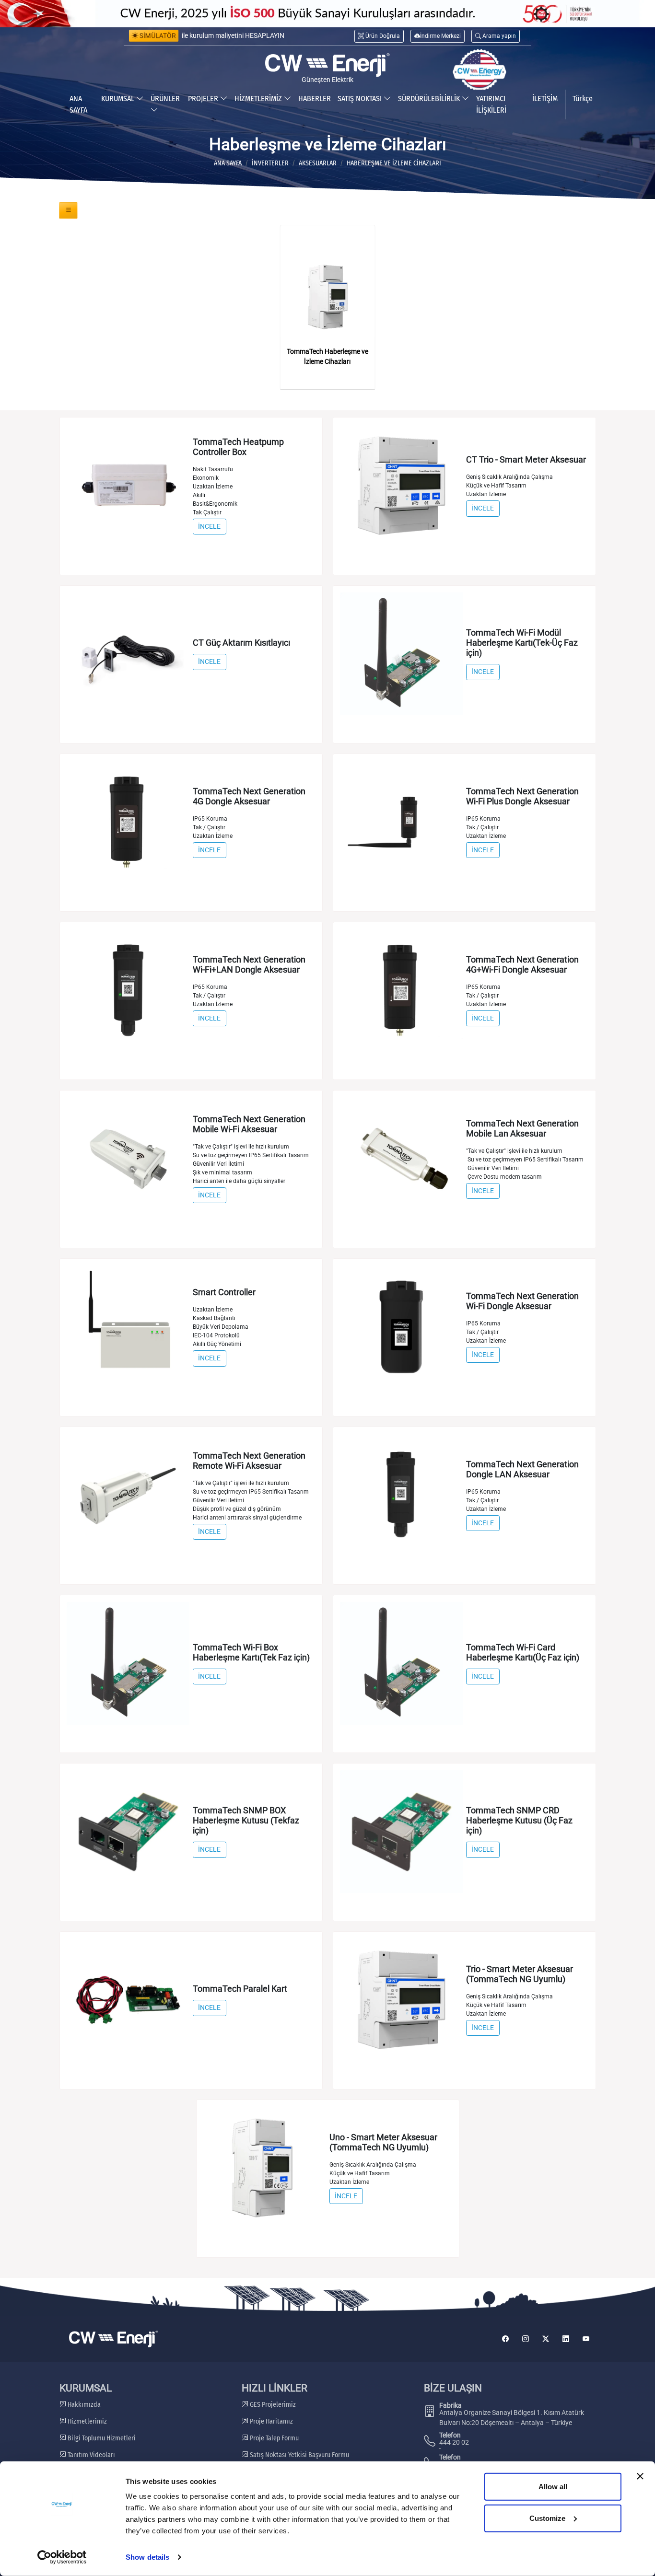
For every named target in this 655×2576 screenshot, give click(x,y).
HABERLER (315, 99)
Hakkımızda (83, 2405)
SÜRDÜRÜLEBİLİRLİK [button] (430, 99)
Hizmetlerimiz (87, 2421)
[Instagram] (526, 2339)
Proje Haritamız (271, 2421)
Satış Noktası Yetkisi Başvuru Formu (299, 2455)
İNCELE (209, 526)
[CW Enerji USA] (480, 70)
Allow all (553, 2487)
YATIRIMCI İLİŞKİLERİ (491, 104)
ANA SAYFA (78, 104)
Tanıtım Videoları (91, 2455)
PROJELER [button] (204, 99)
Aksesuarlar (318, 163)
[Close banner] (640, 2476)
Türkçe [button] (583, 99)
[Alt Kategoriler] (68, 210)
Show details (147, 2557)
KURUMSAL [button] (119, 99)
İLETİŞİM (545, 99)
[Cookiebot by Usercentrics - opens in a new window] (62, 2557)
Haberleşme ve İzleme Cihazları (394, 163)
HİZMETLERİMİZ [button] (259, 99)
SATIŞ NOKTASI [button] (361, 99)
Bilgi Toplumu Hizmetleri (101, 2438)
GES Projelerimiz (272, 2405)
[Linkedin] (566, 2339)
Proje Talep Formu (274, 2438)
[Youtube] (586, 2339)
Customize (547, 2518)
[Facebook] (505, 2339)
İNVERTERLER (270, 163)
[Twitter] (546, 2339)
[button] (496, 36)
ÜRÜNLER (165, 99)
